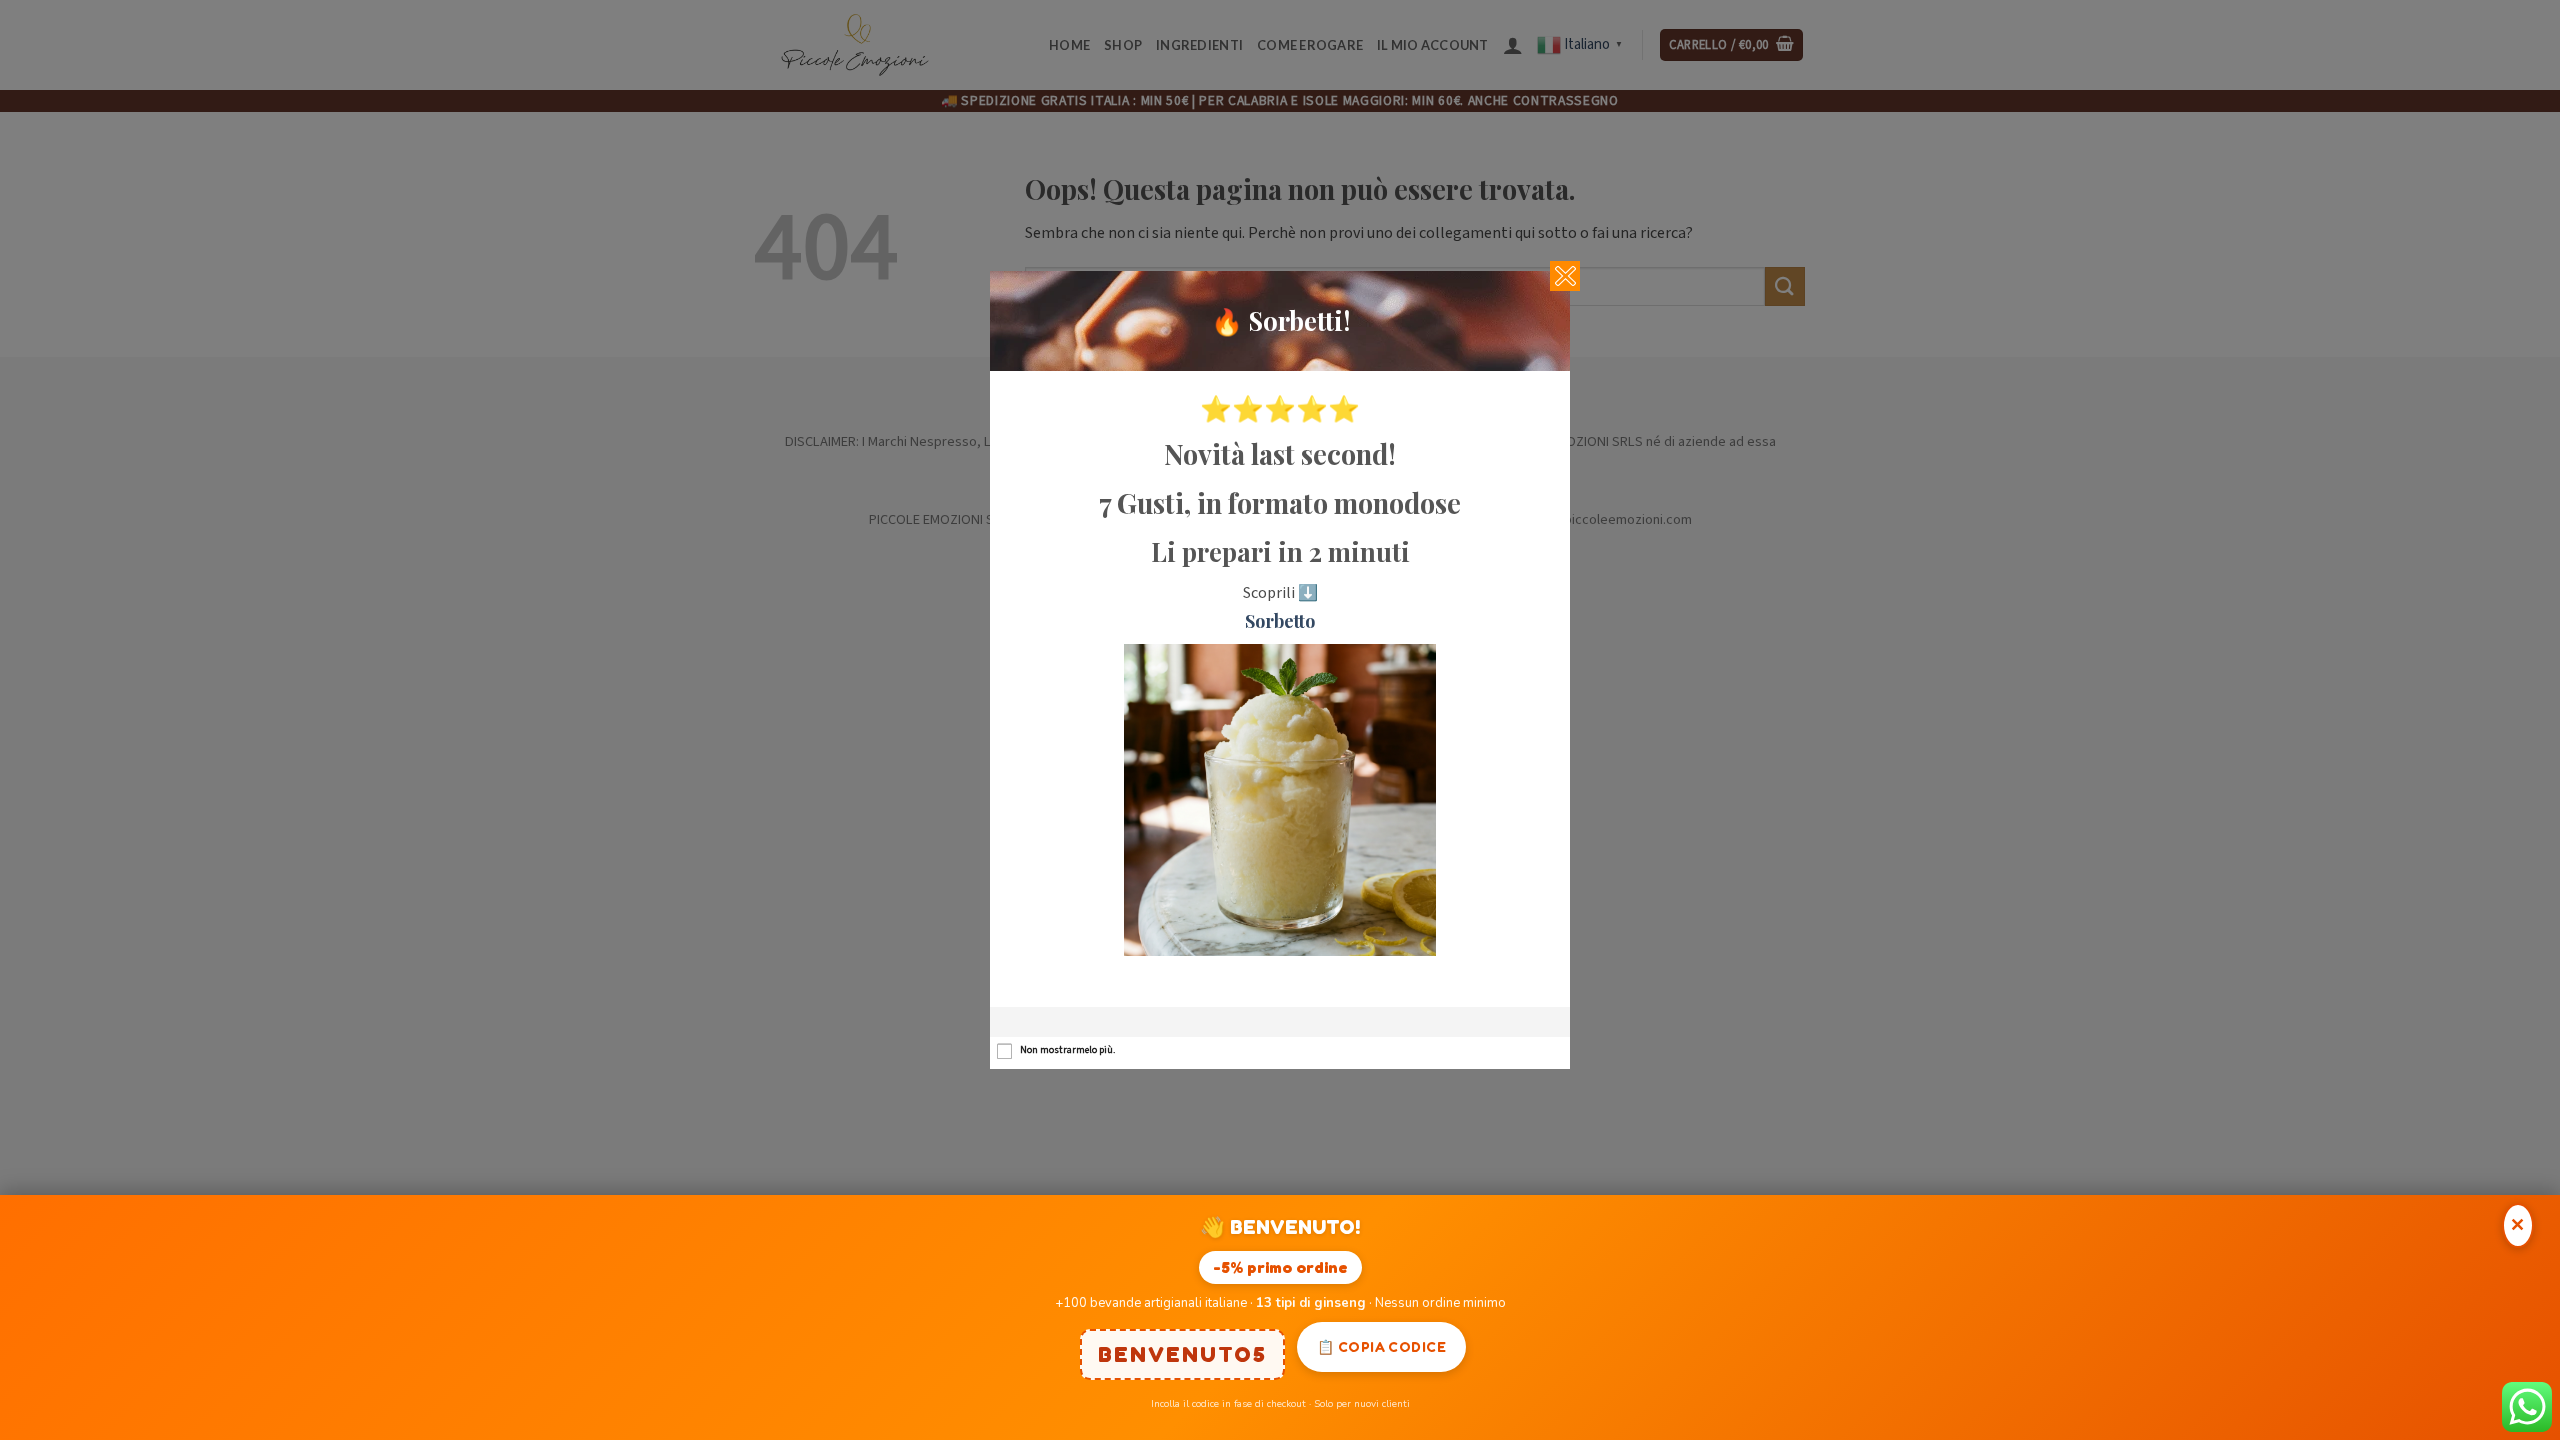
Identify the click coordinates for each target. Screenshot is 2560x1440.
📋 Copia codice (1381, 1346)
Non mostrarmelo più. (1067, 1050)
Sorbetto (1280, 621)
